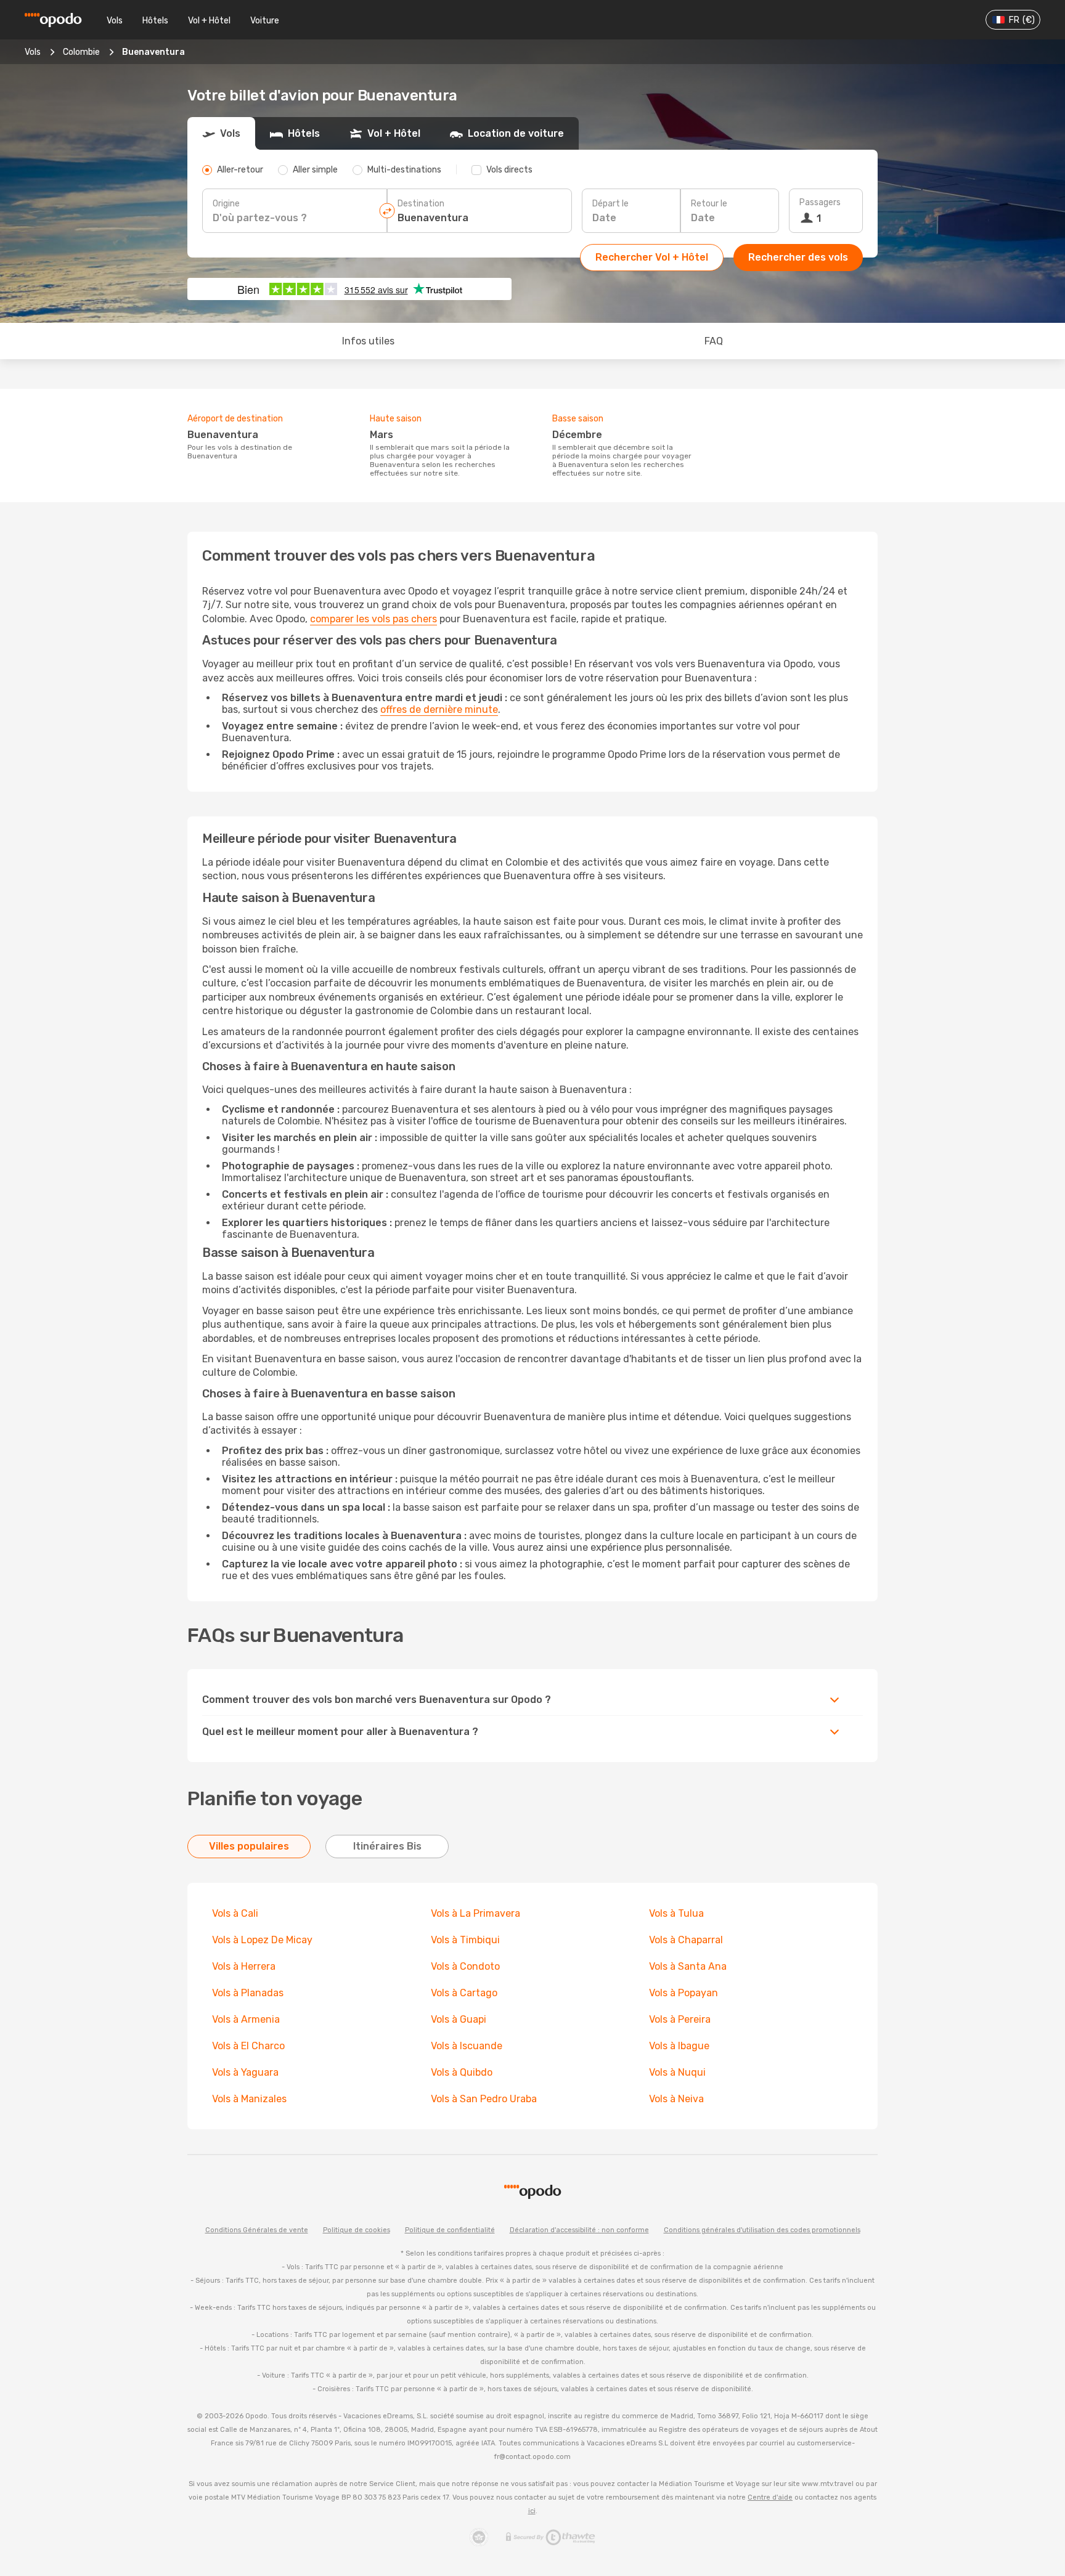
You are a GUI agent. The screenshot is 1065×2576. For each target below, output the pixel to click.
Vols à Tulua (676, 1913)
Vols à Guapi (459, 2019)
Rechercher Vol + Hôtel (652, 257)
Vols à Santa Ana (688, 1966)
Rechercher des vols (798, 257)
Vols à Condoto (465, 1966)
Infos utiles (368, 341)
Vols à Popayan (683, 1993)
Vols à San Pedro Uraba (484, 2099)
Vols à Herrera (244, 1966)
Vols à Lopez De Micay (262, 1940)
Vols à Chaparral (686, 1940)
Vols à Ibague (679, 2046)
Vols (115, 21)
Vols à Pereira (680, 2019)
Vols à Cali (235, 1913)
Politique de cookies (357, 2230)
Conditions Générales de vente (257, 2230)
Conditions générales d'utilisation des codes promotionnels (762, 2230)
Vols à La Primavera (475, 1913)
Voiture (265, 21)
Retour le (709, 204)
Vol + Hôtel (209, 21)
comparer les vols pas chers (373, 619)
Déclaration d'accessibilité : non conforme (579, 2230)
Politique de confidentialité (450, 2230)
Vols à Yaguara (245, 2072)
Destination (421, 204)
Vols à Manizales (249, 2099)
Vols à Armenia (246, 2019)
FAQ (714, 341)
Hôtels (155, 21)
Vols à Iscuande (467, 2046)
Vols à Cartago (464, 1993)
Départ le (610, 204)
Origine (226, 204)
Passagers (820, 202)
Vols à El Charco (248, 2046)
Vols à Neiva (676, 2099)
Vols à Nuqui (677, 2072)
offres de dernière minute (439, 709)
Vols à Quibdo (462, 2072)
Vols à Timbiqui (465, 1940)
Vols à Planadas (248, 1993)
